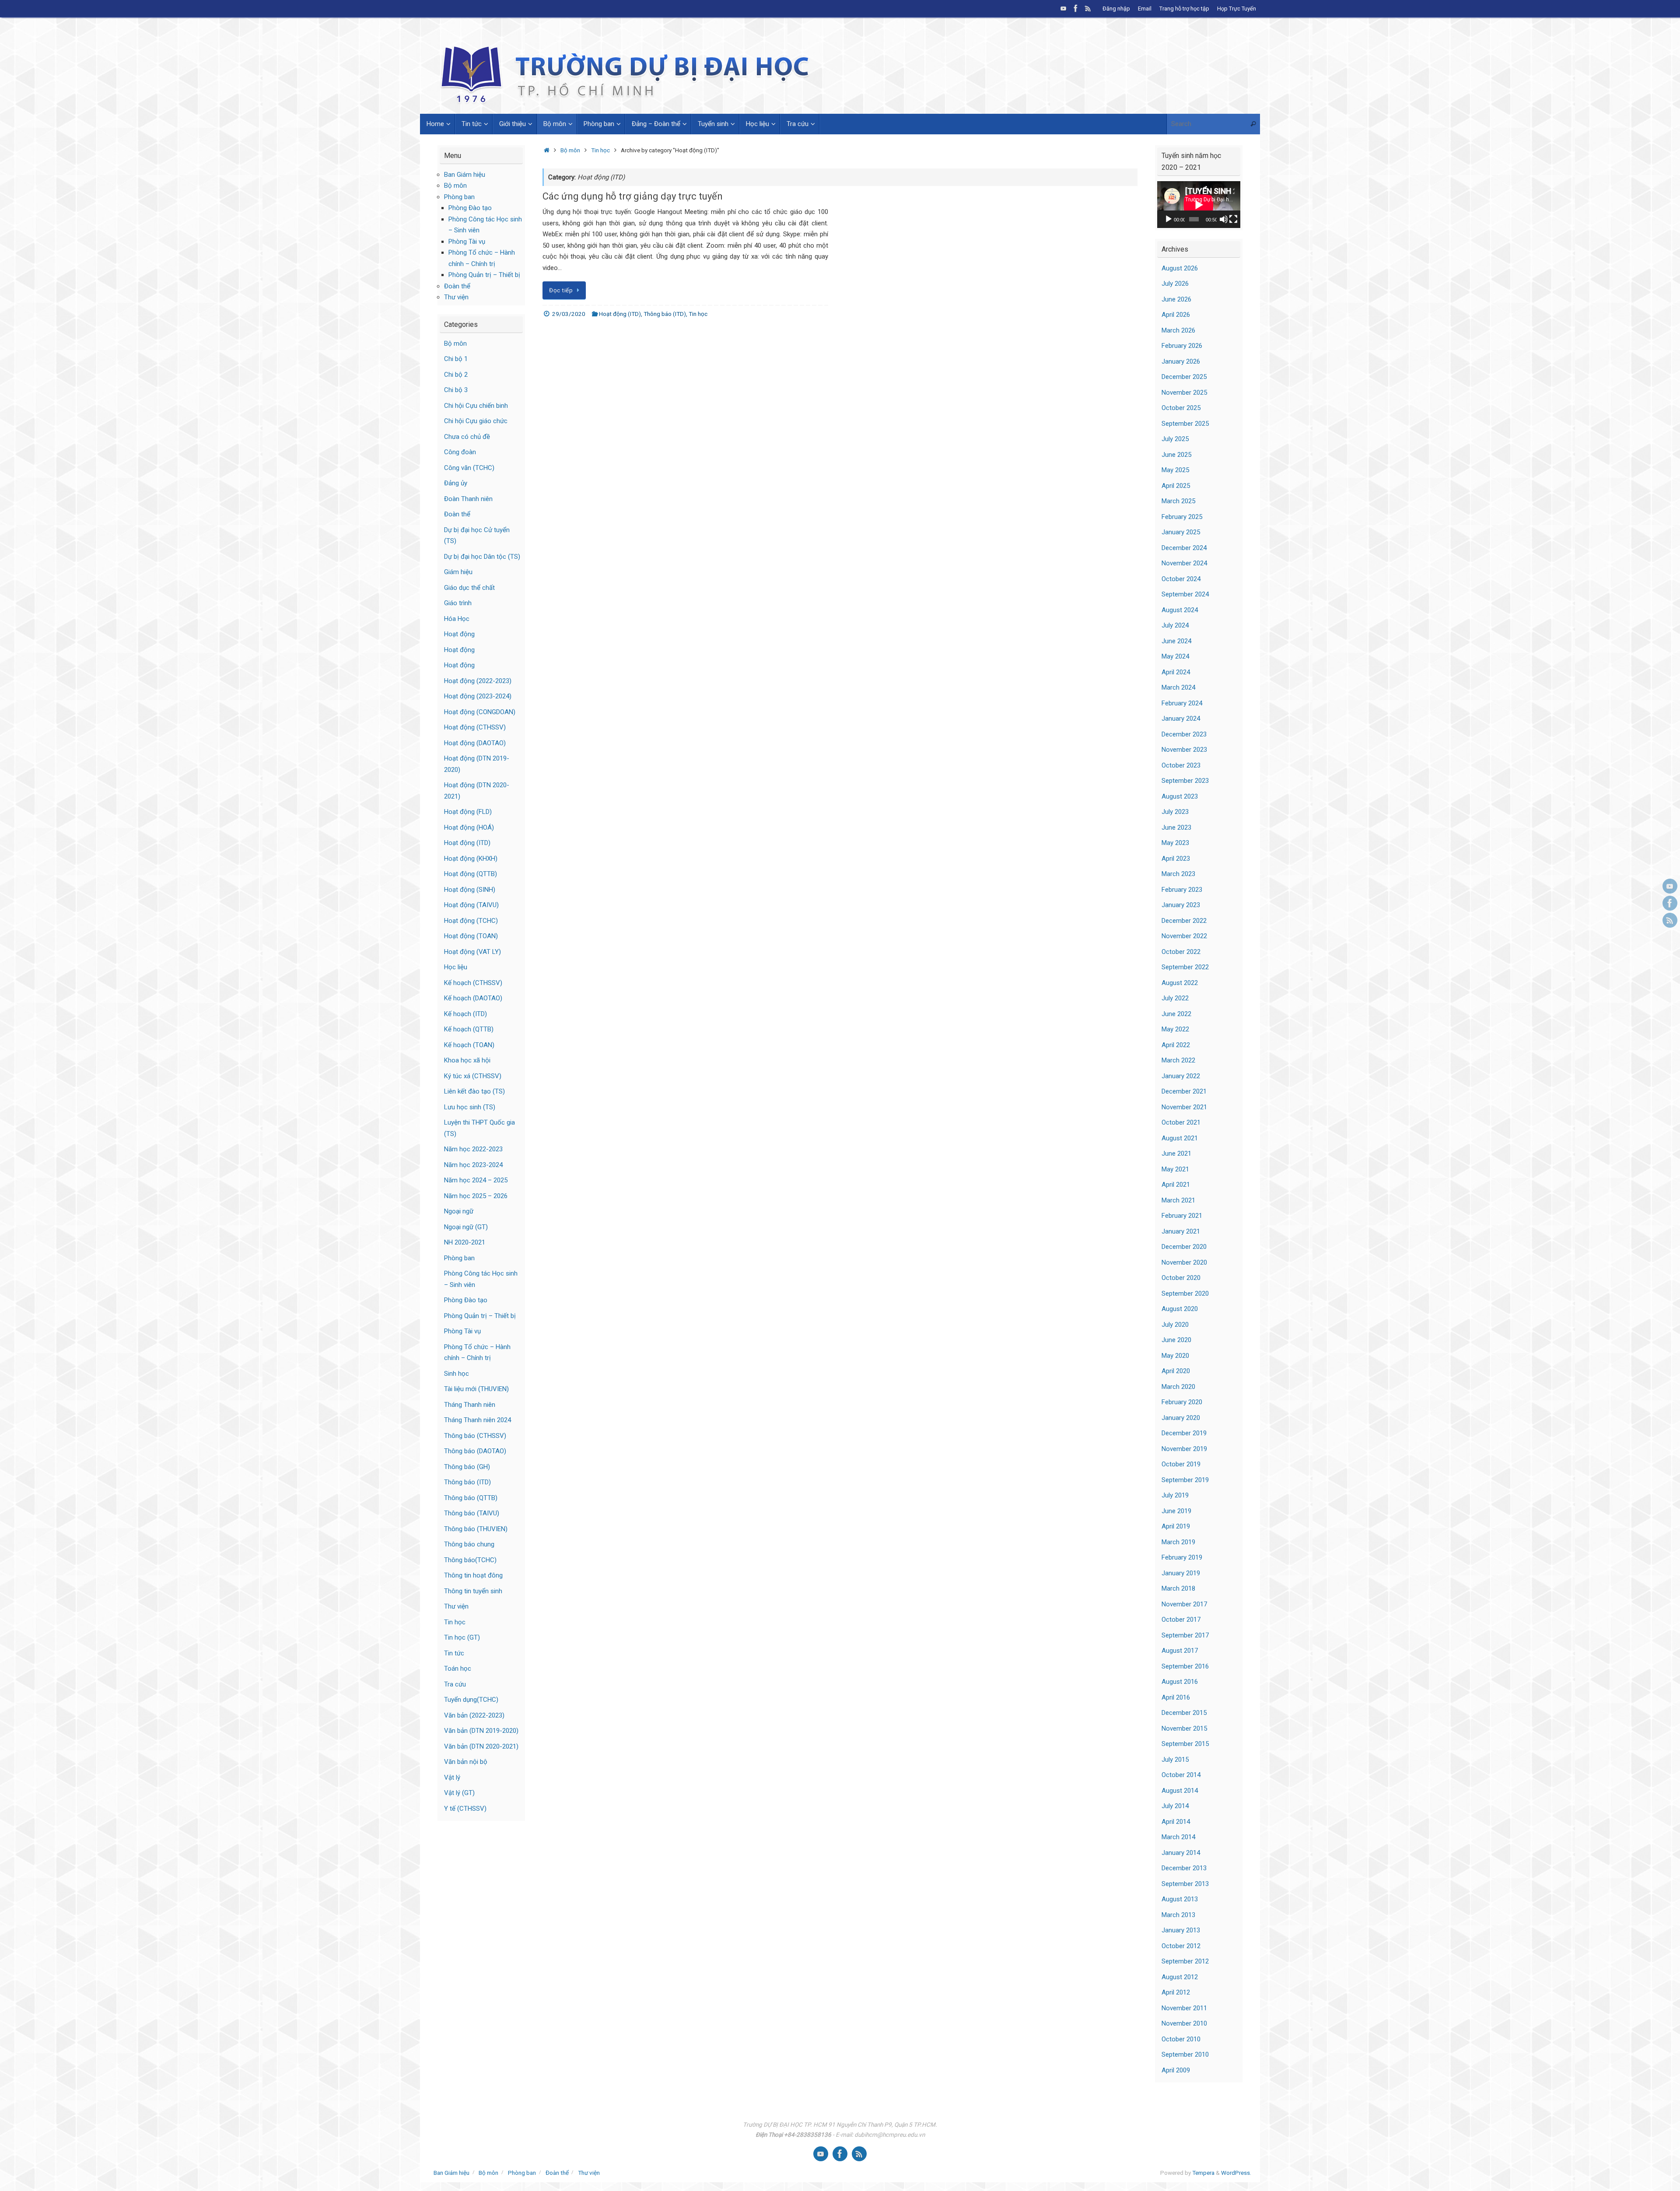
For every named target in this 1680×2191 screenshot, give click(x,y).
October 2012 (1181, 1946)
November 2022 (1184, 936)
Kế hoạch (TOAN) (469, 1045)
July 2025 (1175, 439)
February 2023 (1182, 890)
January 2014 (1181, 1853)
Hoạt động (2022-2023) (478, 681)
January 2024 (1181, 719)
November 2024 (1184, 563)
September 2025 (1185, 424)
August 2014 (1180, 1791)
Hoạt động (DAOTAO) (475, 743)
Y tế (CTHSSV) (465, 1809)
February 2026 (1182, 346)
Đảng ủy (456, 483)
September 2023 (1185, 781)
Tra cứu (455, 1684)
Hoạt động (459, 634)
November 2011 (1184, 2008)
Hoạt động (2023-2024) (478, 696)
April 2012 (1176, 1992)
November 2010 (1184, 2023)
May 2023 (1175, 843)
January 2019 (1181, 1573)
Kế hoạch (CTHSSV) (473, 983)
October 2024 (1181, 579)
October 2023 (1181, 765)
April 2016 (1176, 1697)
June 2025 (1176, 455)
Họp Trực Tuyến (1237, 9)
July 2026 (1175, 284)
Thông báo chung (469, 1544)
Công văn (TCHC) (469, 468)
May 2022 (1175, 1029)
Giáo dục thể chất (469, 588)
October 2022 (1181, 952)
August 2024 (1180, 610)
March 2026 (1178, 330)
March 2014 (1178, 1837)
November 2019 (1184, 1449)
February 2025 (1182, 517)
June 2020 (1176, 1340)
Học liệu (456, 967)
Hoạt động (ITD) (620, 314)
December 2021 (1184, 1091)
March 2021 (1178, 1200)
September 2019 (1185, 1480)
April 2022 (1176, 1045)
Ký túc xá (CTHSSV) (473, 1076)
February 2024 (1182, 703)
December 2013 (1184, 1868)
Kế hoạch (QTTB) (469, 1029)
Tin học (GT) (462, 1637)
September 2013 (1185, 1884)
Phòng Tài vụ (467, 242)
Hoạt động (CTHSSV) (475, 727)
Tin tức (454, 1653)
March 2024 (1178, 687)
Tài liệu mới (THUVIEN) (476, 1389)
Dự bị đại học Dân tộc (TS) (482, 557)
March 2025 (1178, 501)
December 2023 (1184, 734)
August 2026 (1180, 268)
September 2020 (1185, 1294)
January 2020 (1181, 1418)
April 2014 (1176, 1822)
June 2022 (1176, 1014)
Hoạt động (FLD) (468, 812)
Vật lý (452, 1777)
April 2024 (1176, 672)
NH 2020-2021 (465, 1242)
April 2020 (1176, 1371)
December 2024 (1184, 548)
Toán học (458, 1669)
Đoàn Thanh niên (468, 499)
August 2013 (1180, 1899)
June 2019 (1176, 1511)
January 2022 (1181, 1076)
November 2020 (1184, 1262)
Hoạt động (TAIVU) (471, 905)
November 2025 (1184, 393)
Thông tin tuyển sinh (473, 1591)
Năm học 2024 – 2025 (476, 1180)
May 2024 (1175, 656)
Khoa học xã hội (467, 1060)
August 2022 (1180, 983)
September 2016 (1185, 1666)
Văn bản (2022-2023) (474, 1715)
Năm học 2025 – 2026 (476, 1196)
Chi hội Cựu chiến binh (476, 406)
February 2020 (1182, 1402)
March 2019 (1178, 1542)
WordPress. (1236, 2173)
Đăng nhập (1116, 9)
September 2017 (1185, 1635)
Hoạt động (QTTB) (471, 874)
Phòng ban (459, 197)
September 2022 (1185, 967)
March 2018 (1178, 1588)
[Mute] (1224, 219)
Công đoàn (460, 452)
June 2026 (1176, 299)
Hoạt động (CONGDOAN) (480, 712)
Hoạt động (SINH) (470, 890)
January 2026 (1181, 361)
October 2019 (1181, 1464)
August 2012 (1180, 1977)
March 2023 (1178, 874)
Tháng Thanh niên (470, 1405)
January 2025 (1181, 532)
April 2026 (1176, 315)
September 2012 (1185, 1961)
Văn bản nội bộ (466, 1762)
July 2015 (1175, 1760)
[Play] (1169, 219)
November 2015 (1184, 1728)
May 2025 (1175, 470)
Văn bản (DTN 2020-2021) (481, 1746)
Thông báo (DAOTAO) (475, 1451)
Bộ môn (570, 150)
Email (1145, 9)
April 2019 (1176, 1526)
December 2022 (1184, 921)
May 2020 (1175, 1356)
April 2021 (1176, 1185)
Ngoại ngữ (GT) (466, 1227)
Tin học (600, 150)
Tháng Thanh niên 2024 (478, 1420)
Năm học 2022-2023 (473, 1149)
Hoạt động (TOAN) (471, 936)
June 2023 (1176, 827)
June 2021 (1176, 1153)
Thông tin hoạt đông (473, 1575)
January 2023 (1181, 905)
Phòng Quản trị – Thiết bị (484, 275)
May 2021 (1175, 1169)
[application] (1199, 205)
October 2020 (1181, 1278)
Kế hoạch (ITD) (465, 1014)
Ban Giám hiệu (465, 175)
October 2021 (1181, 1122)
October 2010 (1181, 2039)
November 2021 (1184, 1107)
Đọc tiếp (561, 290)
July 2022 (1175, 998)
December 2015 (1184, 1713)
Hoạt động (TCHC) (471, 921)
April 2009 (1176, 2070)
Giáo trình (458, 603)
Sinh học (457, 1374)
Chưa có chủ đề (467, 437)
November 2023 (1184, 750)
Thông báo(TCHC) (470, 1560)
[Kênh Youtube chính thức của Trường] (1064, 8)
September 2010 (1185, 2054)
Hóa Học (457, 619)
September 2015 (1185, 1744)
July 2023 (1175, 812)
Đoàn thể (457, 286)
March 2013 (1178, 1915)
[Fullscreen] (1233, 219)
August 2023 (1180, 796)
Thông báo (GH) (467, 1467)
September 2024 (1185, 594)
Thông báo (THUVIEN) (476, 1529)
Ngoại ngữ (459, 1211)
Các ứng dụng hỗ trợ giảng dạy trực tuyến (633, 196)
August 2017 (1180, 1651)
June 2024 (1176, 641)
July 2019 (1175, 1495)
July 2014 (1175, 1806)
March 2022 (1178, 1060)
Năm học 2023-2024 (473, 1165)
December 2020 (1184, 1247)
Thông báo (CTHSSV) (475, 1436)
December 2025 (1184, 377)
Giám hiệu (458, 572)
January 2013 (1181, 1930)
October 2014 (1181, 1775)
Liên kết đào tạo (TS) (474, 1091)
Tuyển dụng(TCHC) (471, 1700)
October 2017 (1181, 1620)
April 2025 (1176, 486)
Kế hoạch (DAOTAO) (473, 998)
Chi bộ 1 (456, 359)
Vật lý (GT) (459, 1793)
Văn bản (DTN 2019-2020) (481, 1731)
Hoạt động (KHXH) (471, 859)
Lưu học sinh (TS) (470, 1107)
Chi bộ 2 (456, 375)
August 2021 (1180, 1138)
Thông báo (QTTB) (471, 1498)
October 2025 (1181, 408)
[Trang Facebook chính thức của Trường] (1076, 8)
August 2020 (1180, 1309)
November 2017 (1184, 1604)
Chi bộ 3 (456, 390)
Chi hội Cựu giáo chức (476, 421)
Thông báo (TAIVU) (472, 1513)
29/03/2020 (569, 314)
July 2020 (1175, 1325)
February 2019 (1182, 1557)
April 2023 (1176, 859)
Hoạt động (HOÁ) (469, 827)
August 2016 (1180, 1682)
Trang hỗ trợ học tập (1184, 9)
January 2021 (1181, 1231)
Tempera (1203, 2173)
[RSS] (1088, 8)
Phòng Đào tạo (470, 208)
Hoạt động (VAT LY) (472, 952)
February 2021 (1182, 1216)
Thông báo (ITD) (665, 314)
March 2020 (1178, 1387)
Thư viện (456, 297)
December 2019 (1184, 1433)
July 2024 (1175, 625)
